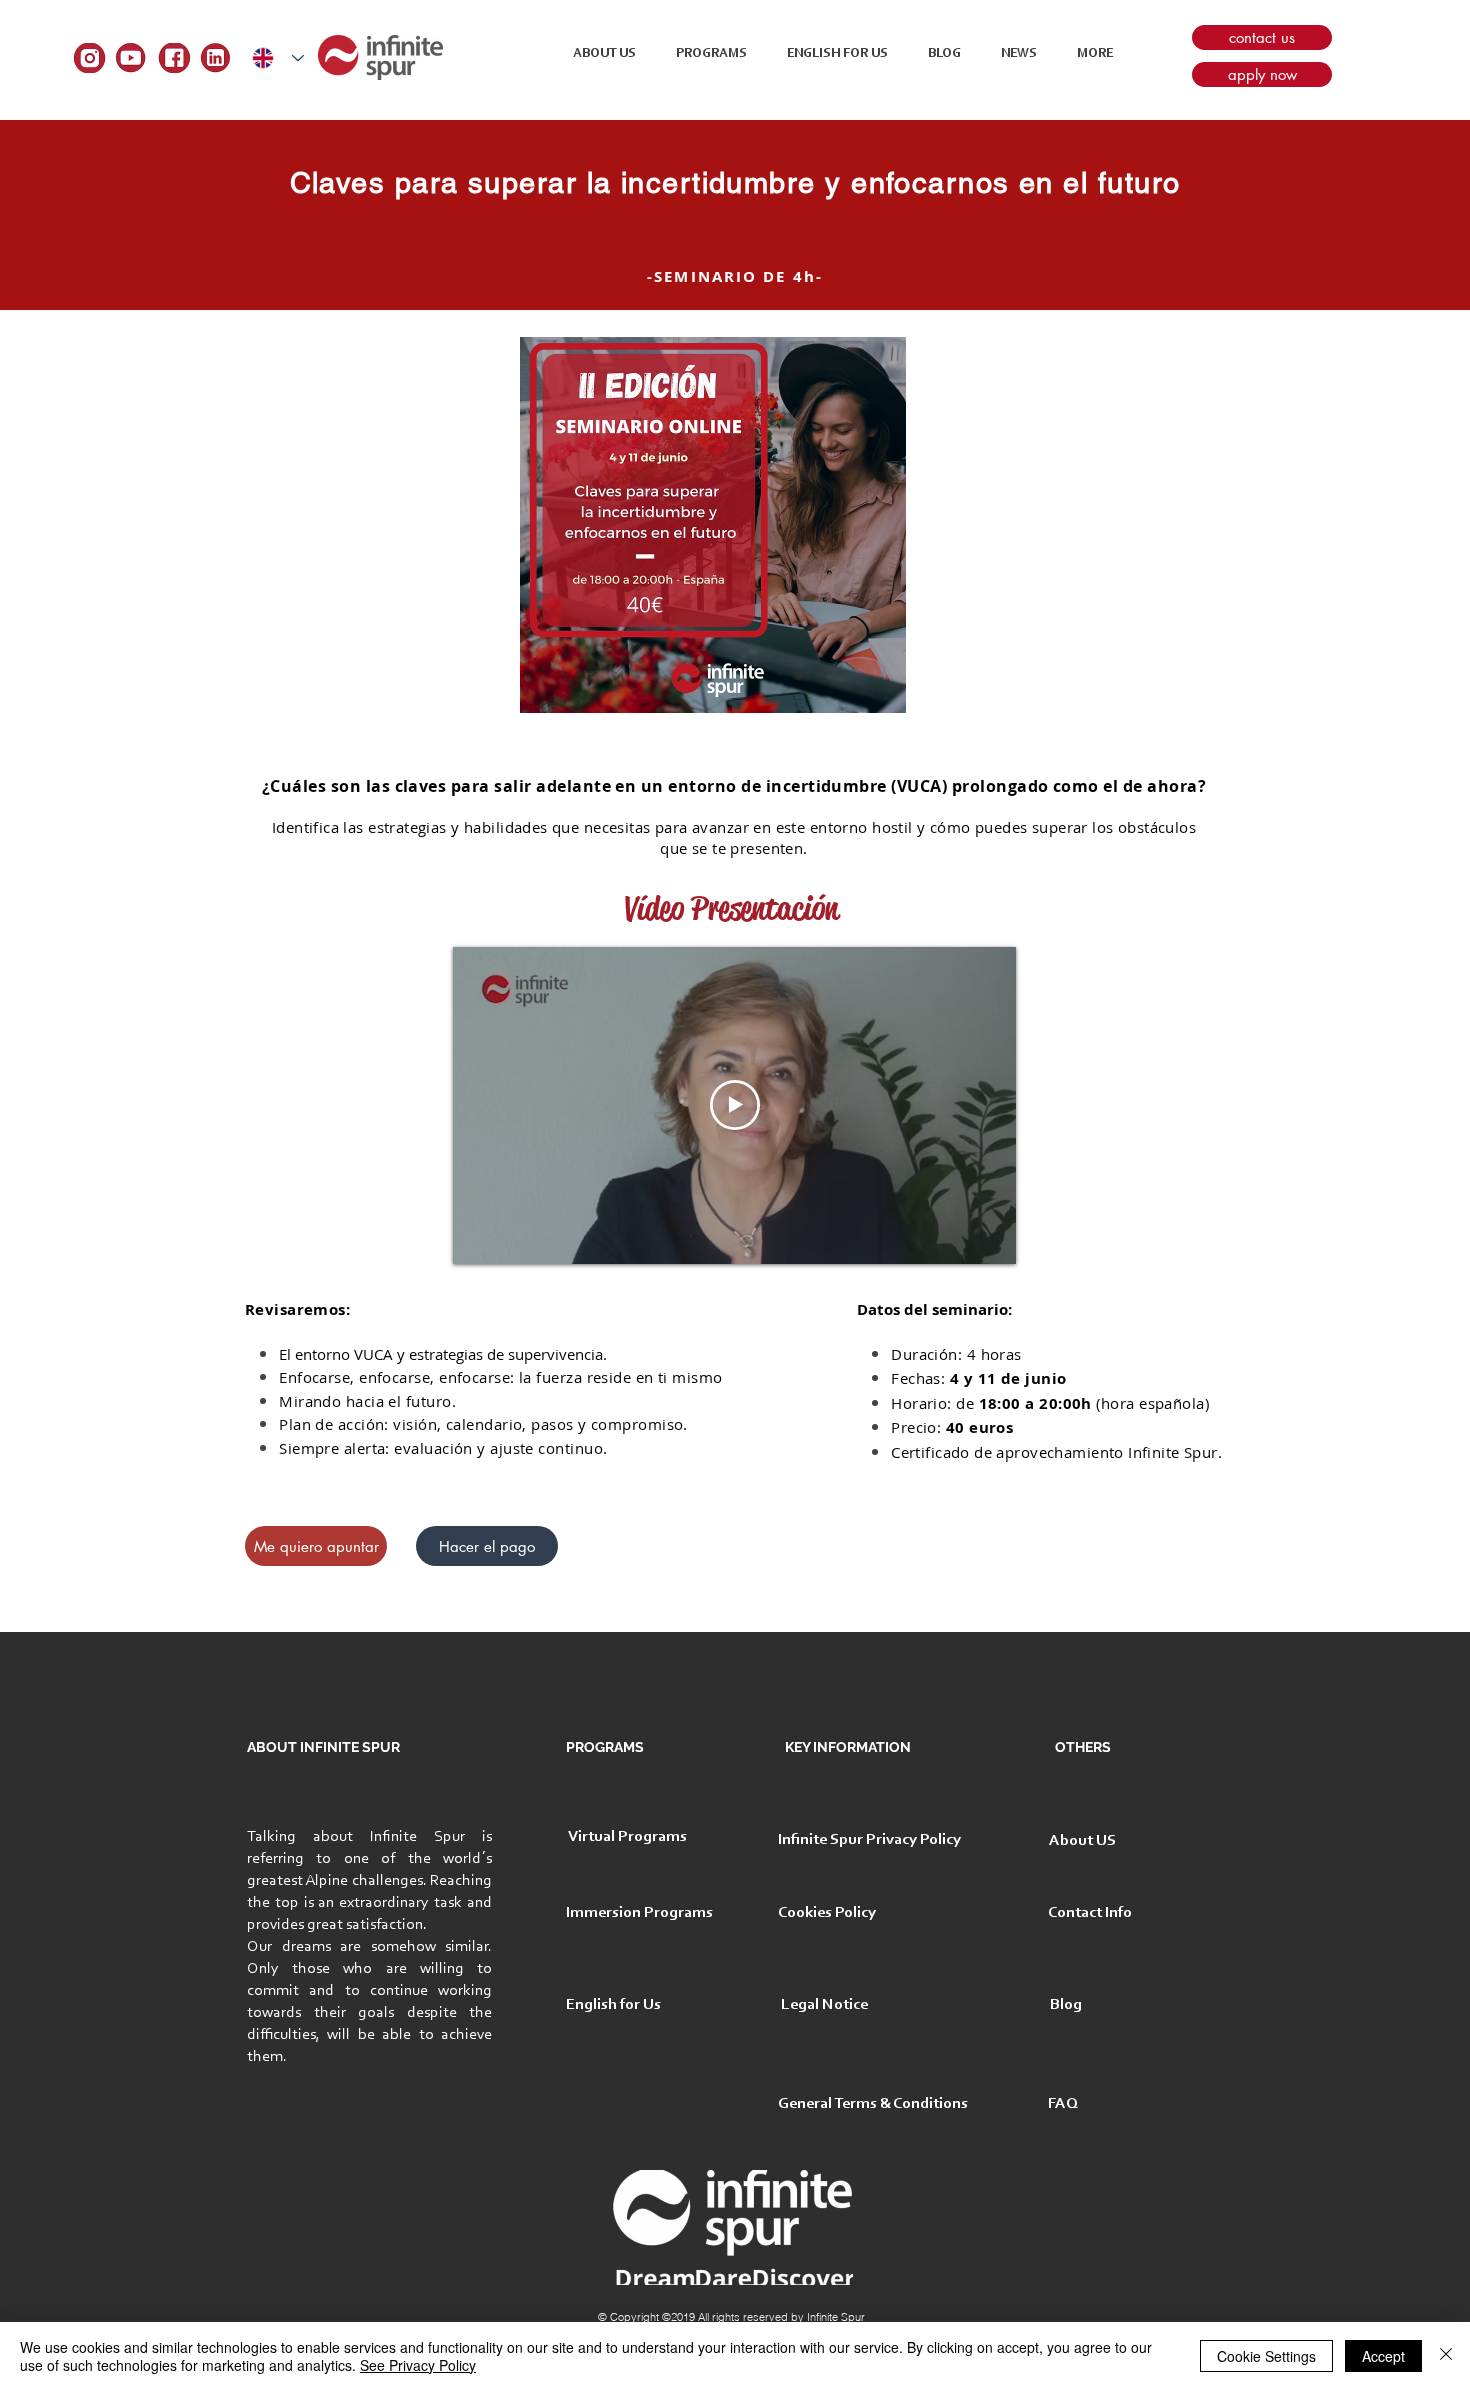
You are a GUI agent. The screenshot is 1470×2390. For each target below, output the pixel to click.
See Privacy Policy (418, 2365)
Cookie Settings (1266, 2356)
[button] (1095, 54)
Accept (1383, 2356)
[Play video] (735, 1105)
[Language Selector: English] (278, 57)
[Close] (1446, 2356)
